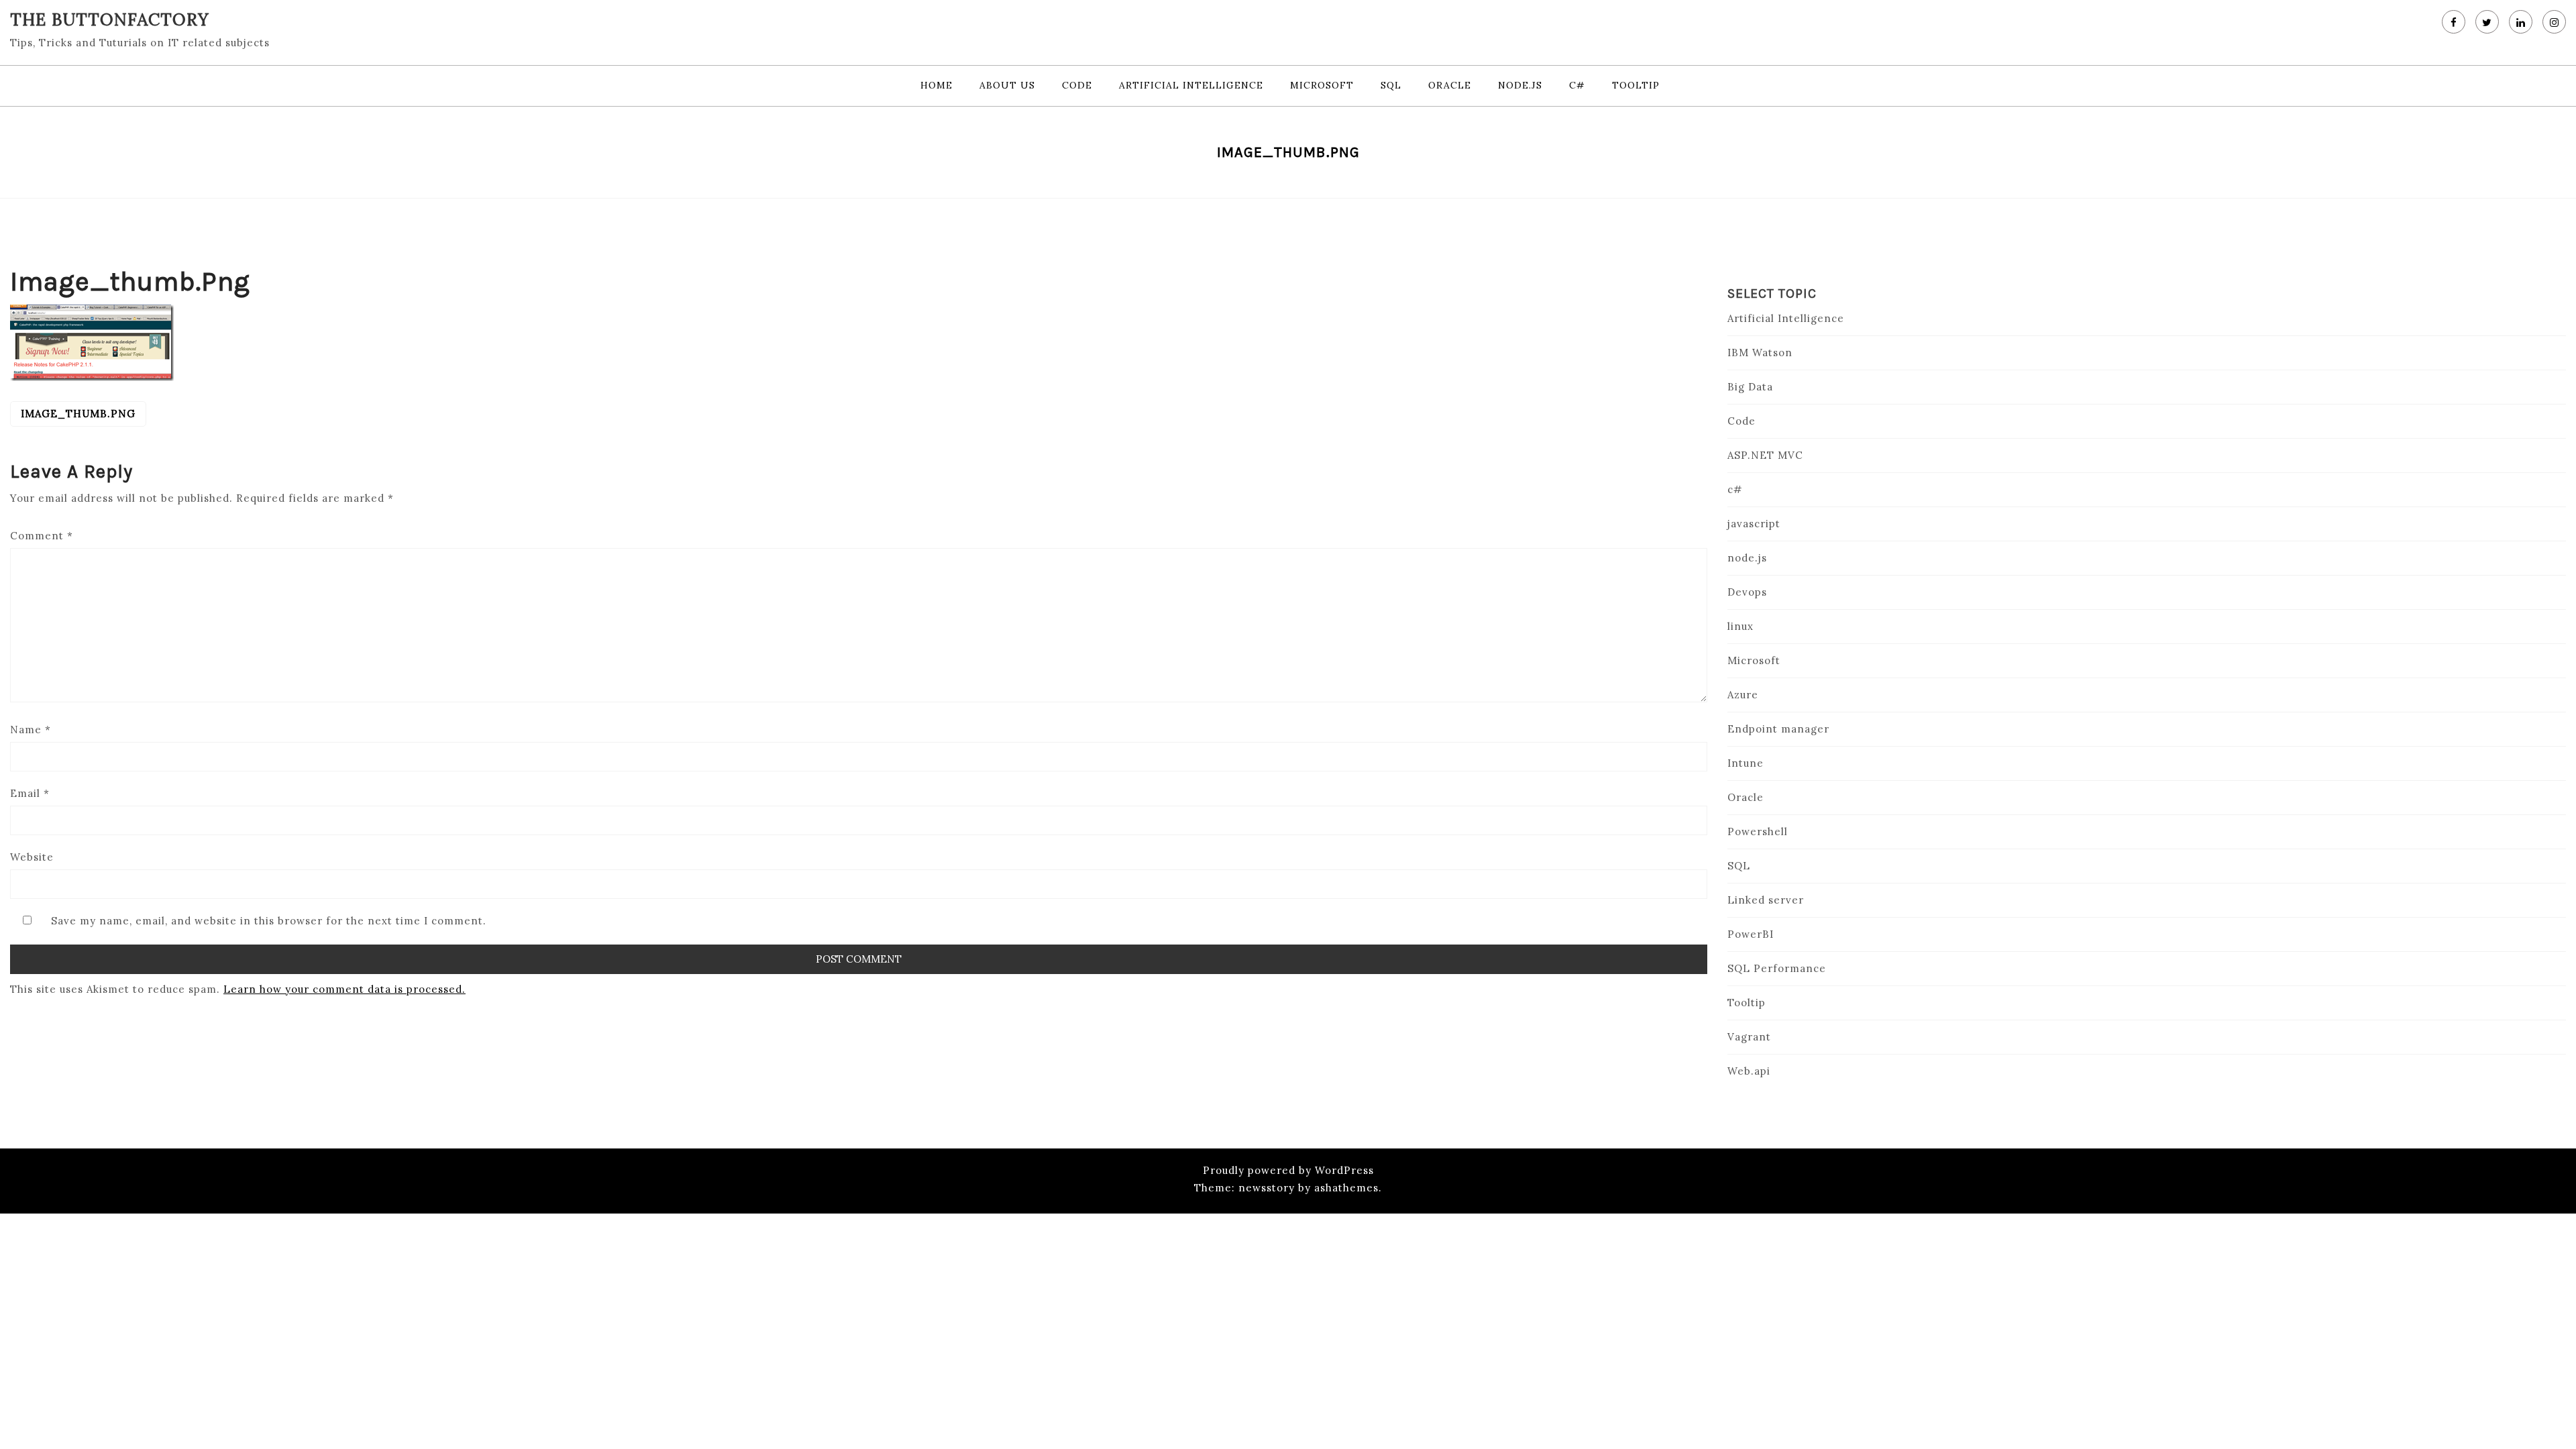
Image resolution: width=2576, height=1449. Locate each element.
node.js (1520, 85)
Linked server (1766, 900)
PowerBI (1751, 934)
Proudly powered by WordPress (1288, 1170)
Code (1077, 85)
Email (30, 793)
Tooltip (1636, 85)
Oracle (1450, 85)
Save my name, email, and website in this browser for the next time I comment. (269, 921)
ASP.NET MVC (1765, 455)
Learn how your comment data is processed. (344, 989)
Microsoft (1322, 85)
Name (31, 730)
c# (1577, 85)
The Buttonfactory (110, 19)
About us (1007, 85)
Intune (1746, 763)
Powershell (1758, 831)
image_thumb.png (78, 414)
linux (1740, 626)
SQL (1391, 85)
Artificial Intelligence (1191, 85)
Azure (1743, 695)
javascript (1754, 524)
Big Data (1750, 387)
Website (32, 857)
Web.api (1749, 1071)
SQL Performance (1777, 968)
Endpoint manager (1778, 729)
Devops (1747, 592)
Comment (42, 536)
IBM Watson (1760, 353)
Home (936, 85)
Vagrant (1749, 1037)
